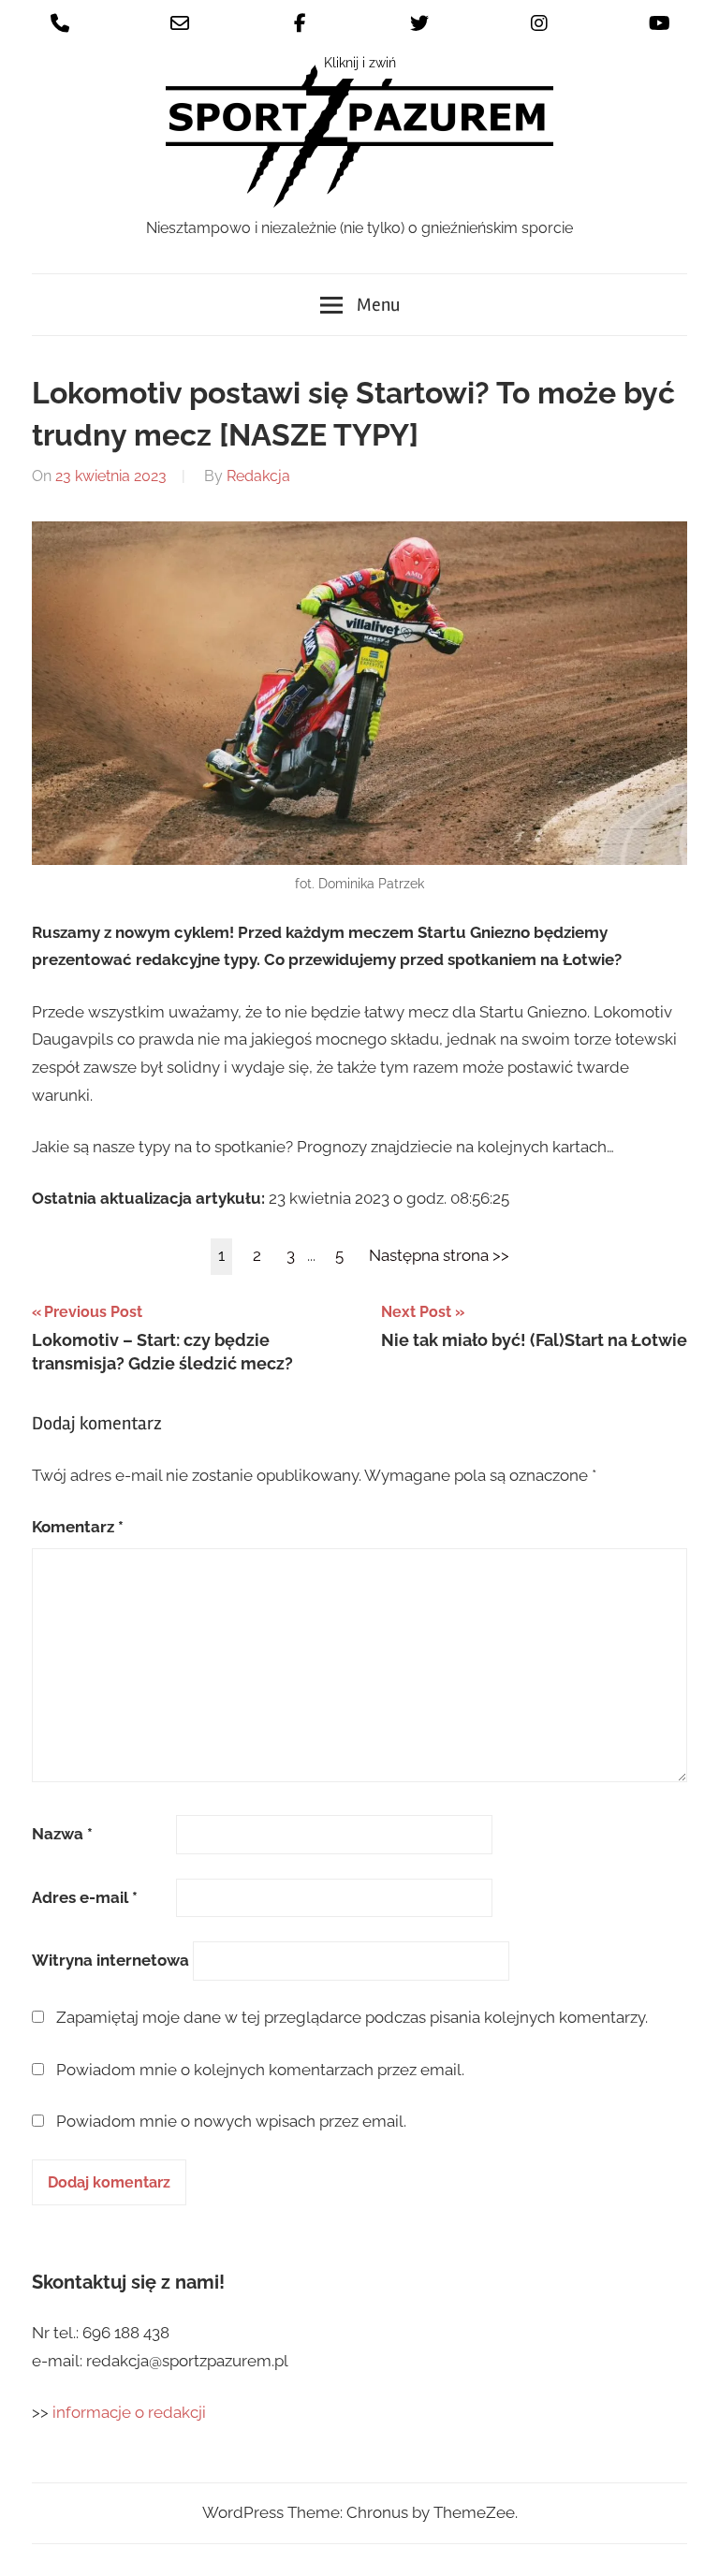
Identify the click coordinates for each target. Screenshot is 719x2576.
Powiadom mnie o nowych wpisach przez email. (231, 2121)
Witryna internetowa (110, 1960)
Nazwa (62, 1834)
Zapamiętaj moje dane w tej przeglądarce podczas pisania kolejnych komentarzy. (352, 2017)
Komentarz (78, 1527)
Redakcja (258, 476)
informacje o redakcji (131, 2412)
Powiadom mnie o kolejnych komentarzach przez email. (260, 2070)
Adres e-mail (85, 1897)
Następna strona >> (439, 1255)
